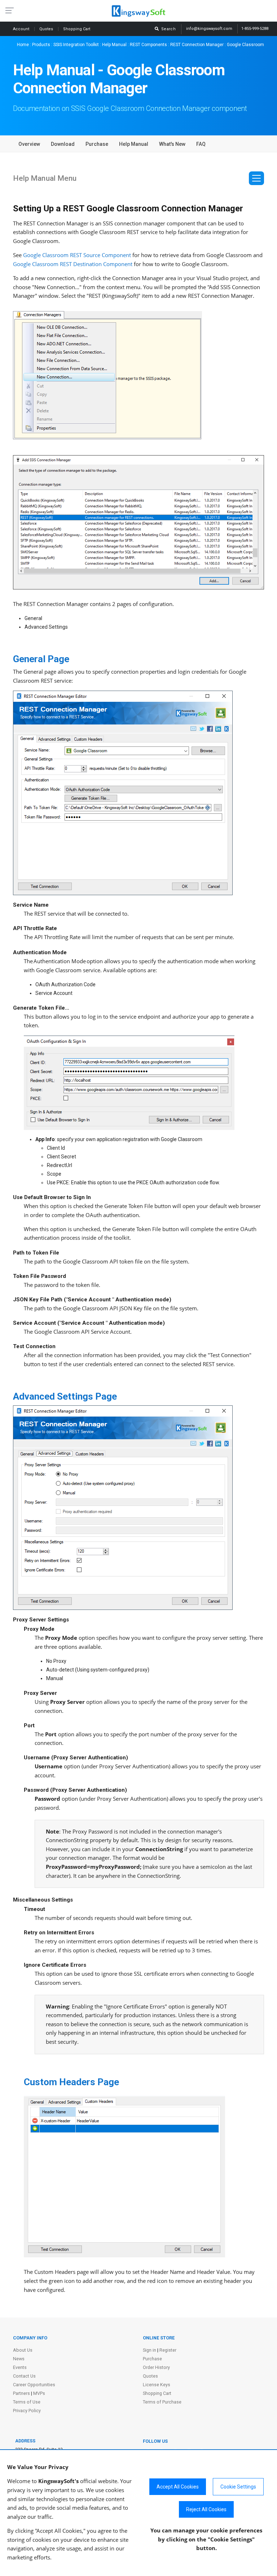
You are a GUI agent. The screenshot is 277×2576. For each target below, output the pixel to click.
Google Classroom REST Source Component (77, 255)
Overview (29, 144)
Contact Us (24, 2376)
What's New (172, 144)
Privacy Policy (27, 2411)
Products (41, 45)
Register (168, 2350)
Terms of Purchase (162, 2402)
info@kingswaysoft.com (209, 29)
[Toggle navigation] (256, 178)
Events (20, 2367)
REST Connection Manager (197, 45)
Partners (21, 2393)
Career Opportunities (34, 2385)
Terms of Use (27, 2402)
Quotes (47, 29)
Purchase (97, 144)
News (19, 2359)
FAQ (201, 144)
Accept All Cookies (178, 2487)
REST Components (148, 45)
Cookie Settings (238, 2487)
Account (22, 29)
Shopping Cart (157, 2393)
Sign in (150, 2350)
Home (23, 45)
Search (167, 29)
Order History (156, 2367)
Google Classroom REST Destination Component (73, 264)
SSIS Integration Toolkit (76, 45)
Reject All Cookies (206, 2509)
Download (63, 144)
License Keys (157, 2385)
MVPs (39, 2393)
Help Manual (114, 45)
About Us (23, 2350)
